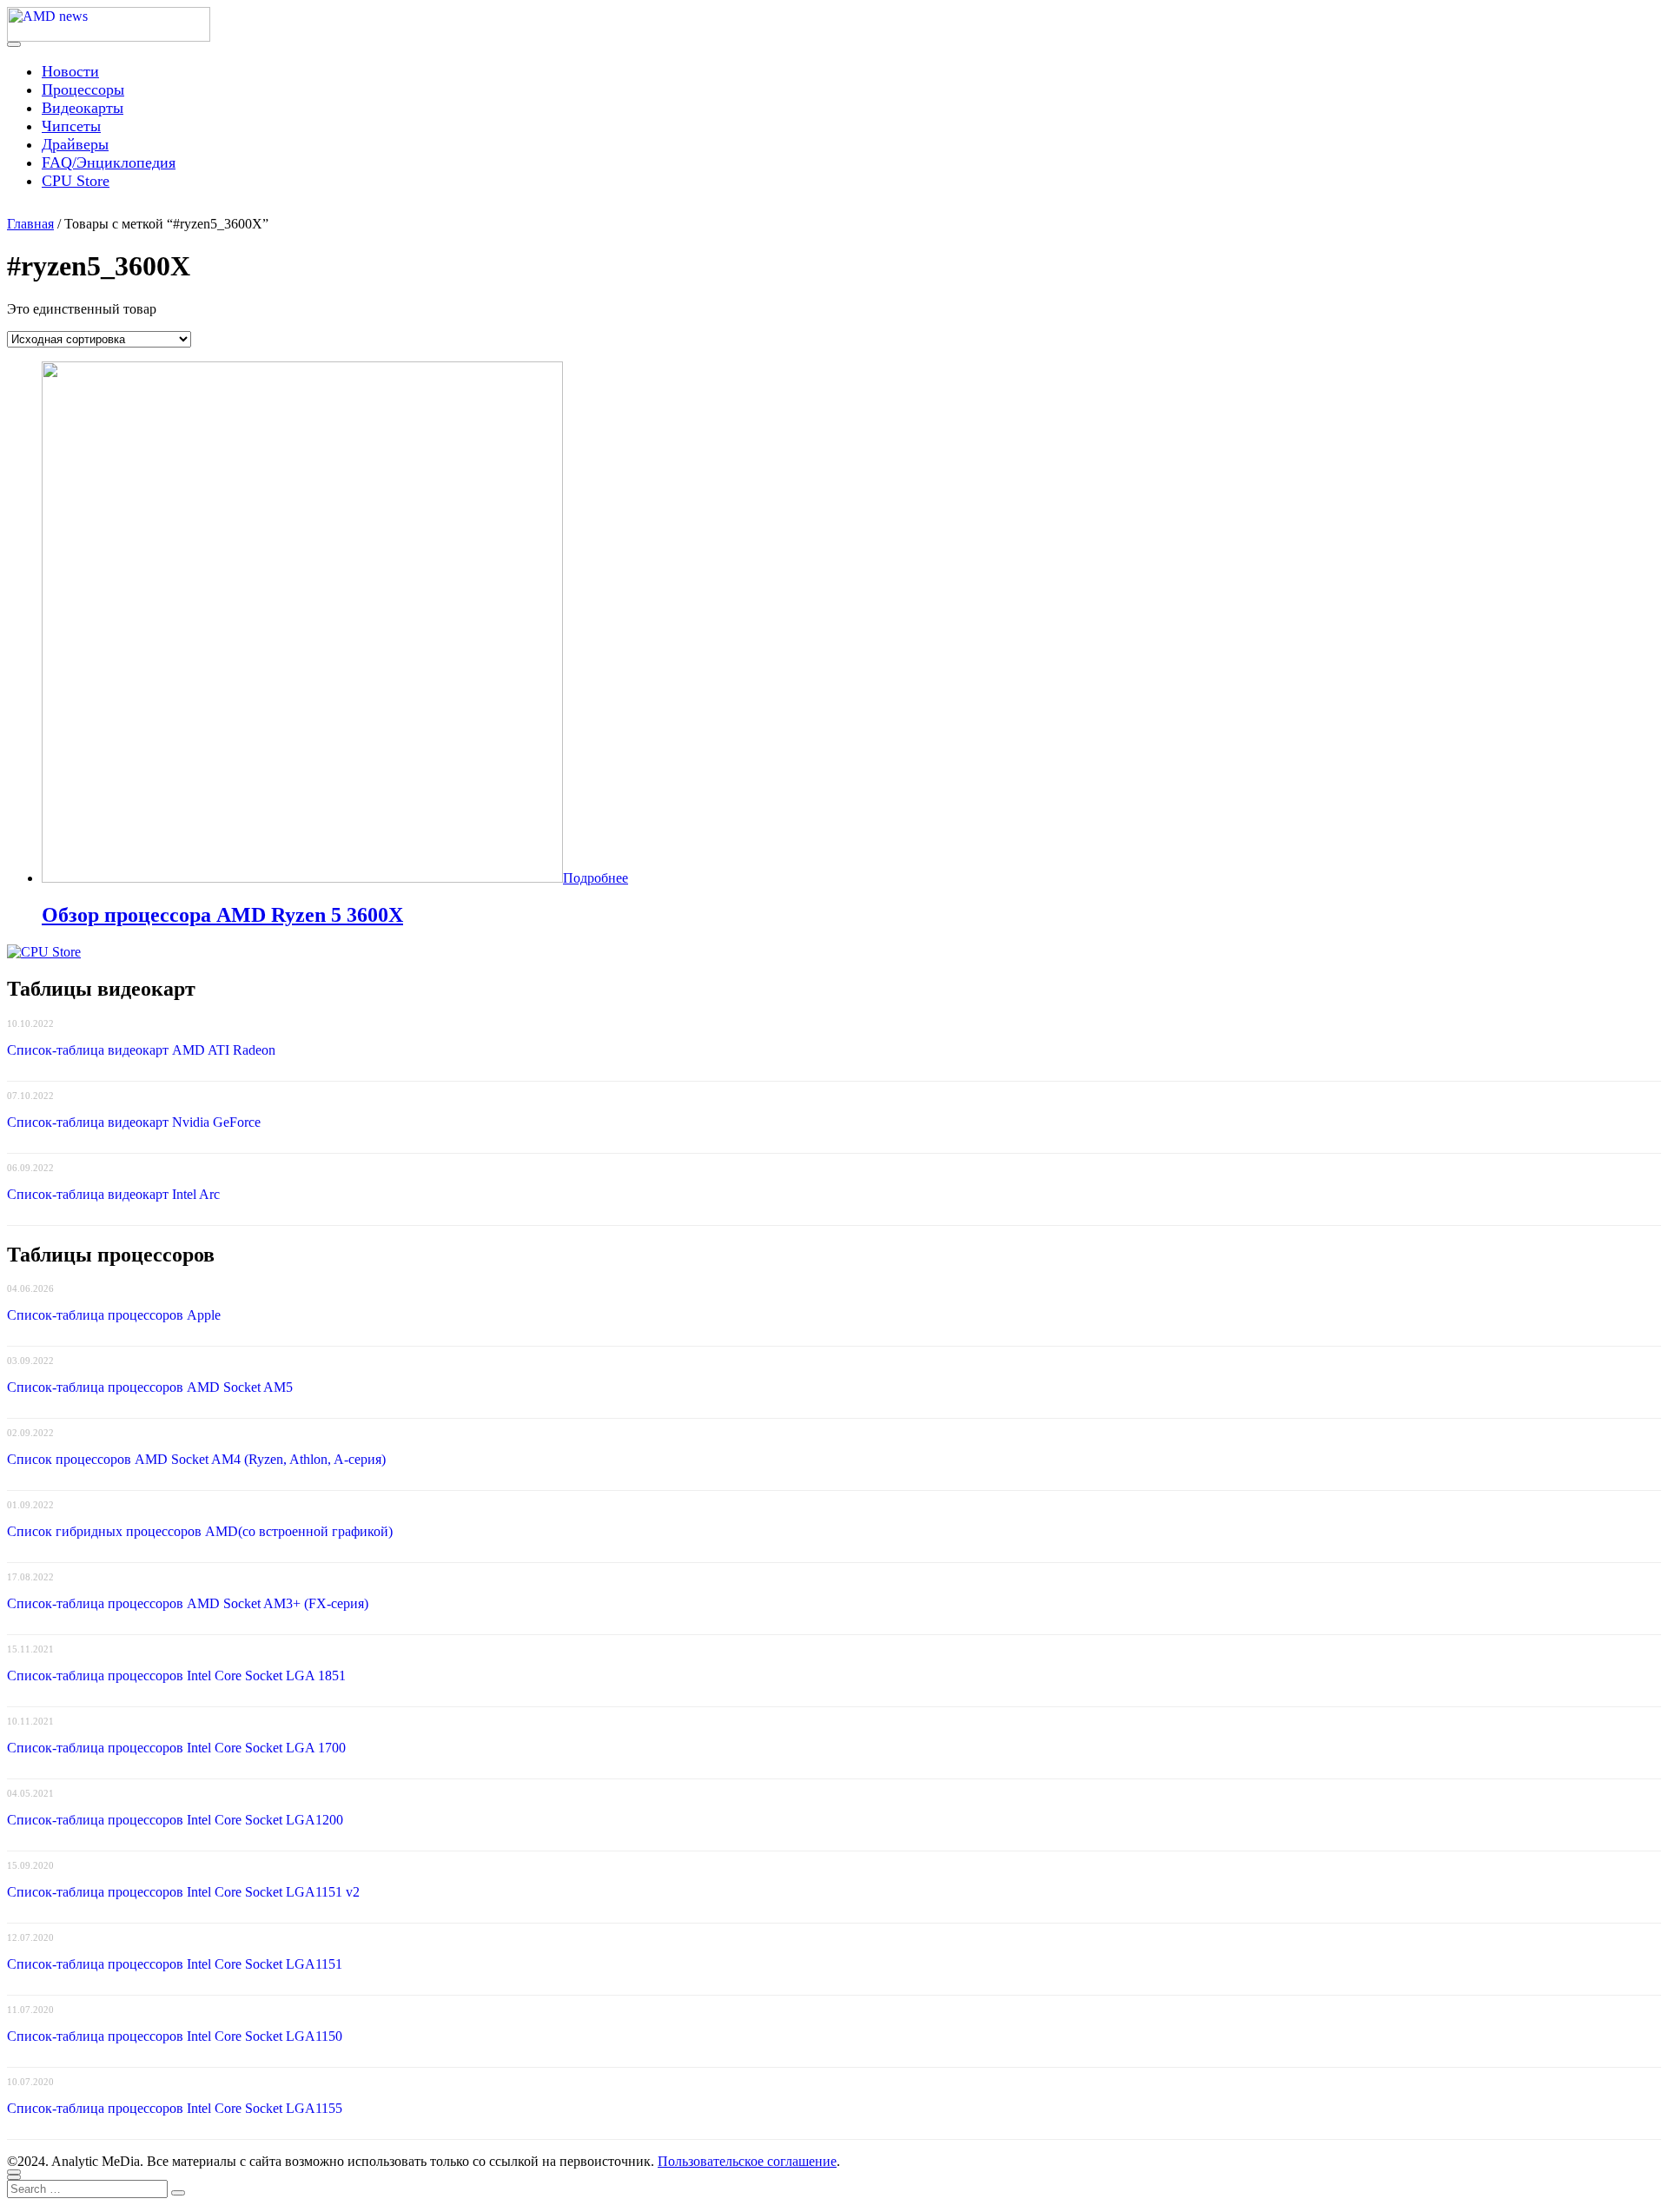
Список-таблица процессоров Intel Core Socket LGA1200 (175, 1820)
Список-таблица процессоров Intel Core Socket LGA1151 (175, 1964)
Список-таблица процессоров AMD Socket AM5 (150, 1387)
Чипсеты (71, 126)
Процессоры (83, 89)
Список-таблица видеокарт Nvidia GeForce (134, 1122)
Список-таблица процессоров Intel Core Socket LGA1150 (175, 2036)
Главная (30, 224)
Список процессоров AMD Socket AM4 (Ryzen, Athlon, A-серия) (196, 1459)
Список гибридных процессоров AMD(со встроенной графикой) (200, 1531)
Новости (70, 71)
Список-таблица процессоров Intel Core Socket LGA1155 (175, 2108)
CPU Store (76, 181)
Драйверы (75, 144)
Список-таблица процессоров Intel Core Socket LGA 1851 (176, 1676)
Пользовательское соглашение (747, 2161)
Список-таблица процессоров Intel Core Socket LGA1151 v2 (183, 1892)
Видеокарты (83, 108)
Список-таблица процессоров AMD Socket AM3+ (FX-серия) (188, 1603)
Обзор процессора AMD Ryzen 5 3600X (222, 915)
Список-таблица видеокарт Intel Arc (113, 1194)
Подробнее (596, 878)
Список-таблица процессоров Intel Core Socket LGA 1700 (176, 1748)
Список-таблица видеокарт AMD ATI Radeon (141, 1050)
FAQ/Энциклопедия (109, 162)
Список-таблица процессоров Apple (114, 1315)
